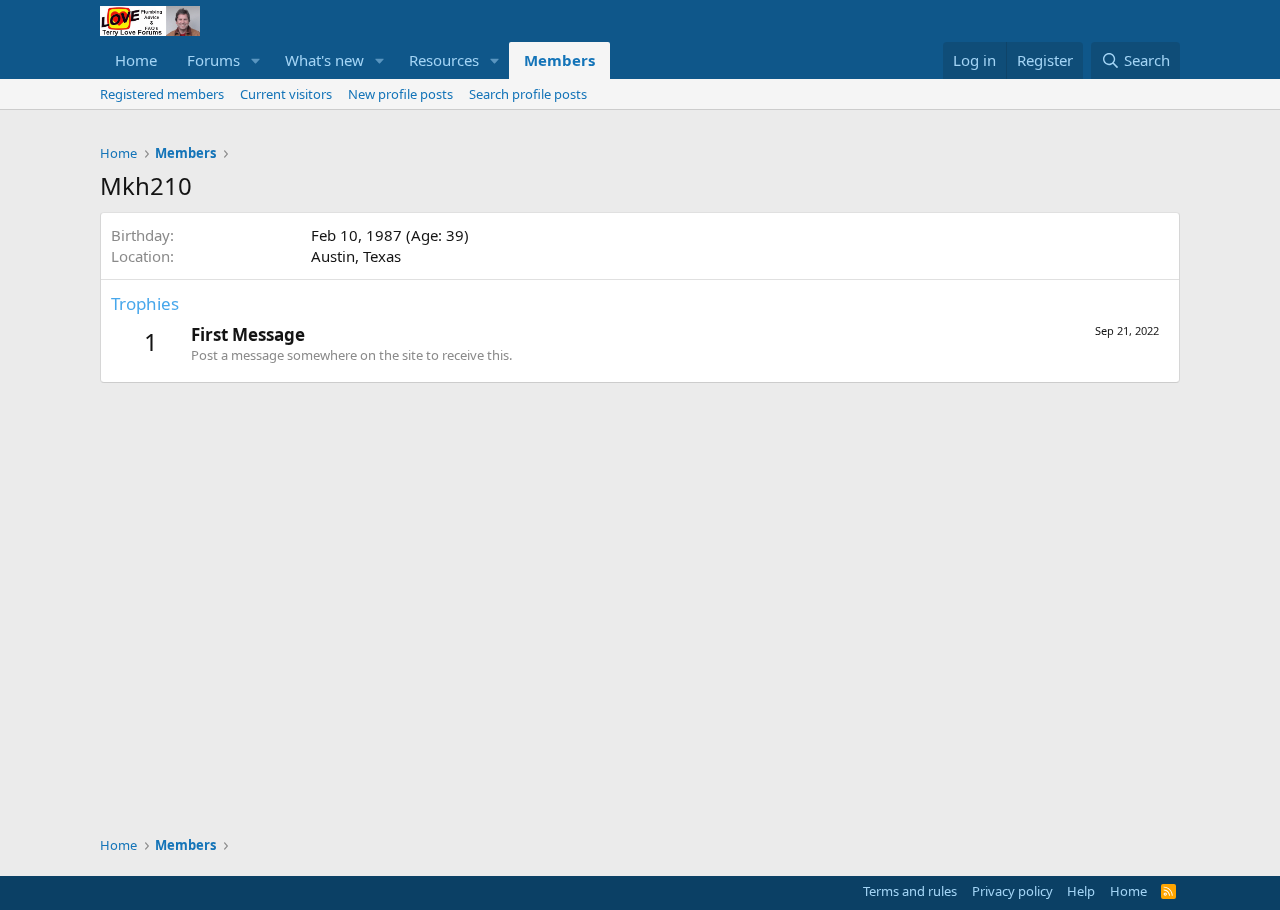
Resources (444, 60)
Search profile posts (528, 94)
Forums (213, 60)
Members (559, 60)
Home (136, 60)
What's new (324, 60)
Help (1081, 891)
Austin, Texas (356, 256)
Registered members (162, 94)
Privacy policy (1012, 891)
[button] (256, 60)
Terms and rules (910, 891)
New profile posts (400, 94)
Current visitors (286, 94)
